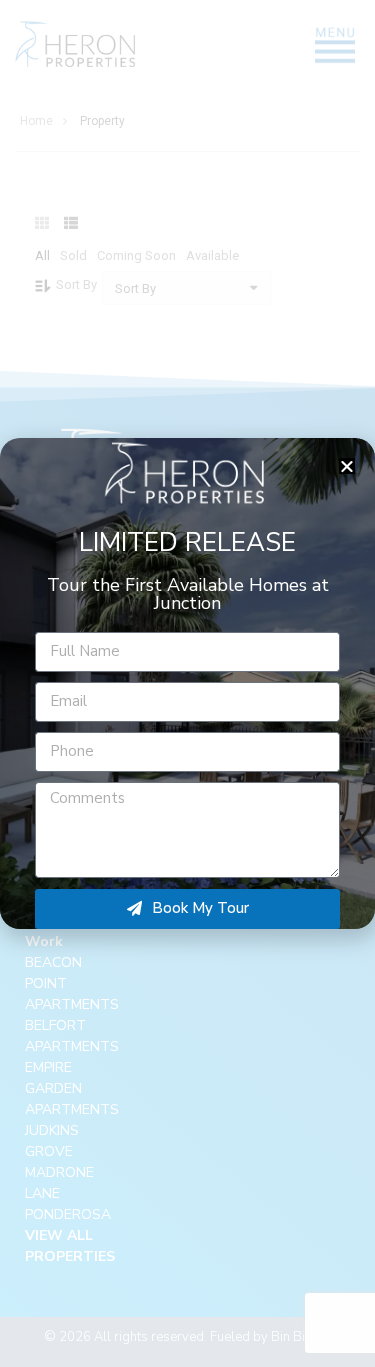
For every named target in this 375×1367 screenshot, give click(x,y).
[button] (347, 466)
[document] (187, 683)
